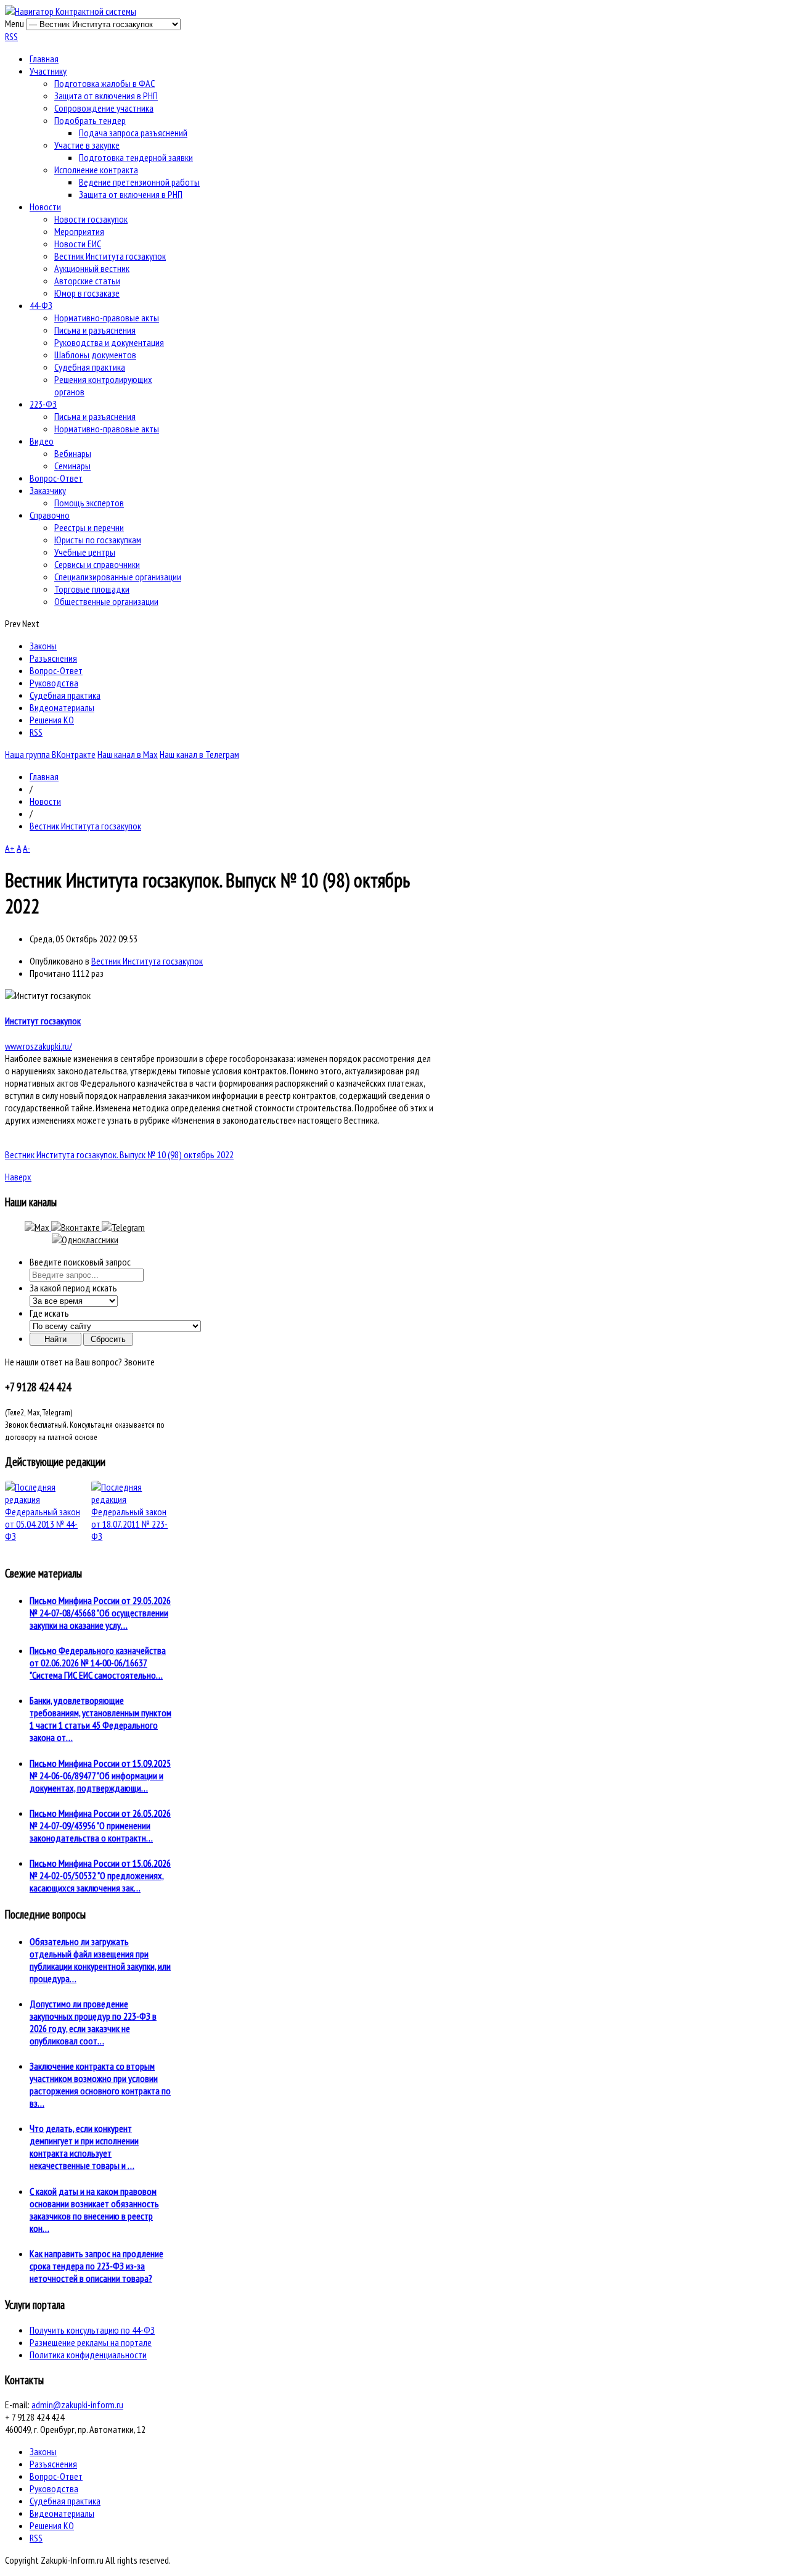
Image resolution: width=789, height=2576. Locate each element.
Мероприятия (79, 231)
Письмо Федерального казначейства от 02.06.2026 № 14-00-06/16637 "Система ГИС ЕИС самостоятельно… (98, 1663)
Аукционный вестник (92, 268)
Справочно (50, 515)
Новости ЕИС (78, 244)
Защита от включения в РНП (106, 96)
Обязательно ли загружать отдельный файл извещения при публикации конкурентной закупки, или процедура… (100, 1960)
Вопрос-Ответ (56, 478)
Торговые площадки (92, 589)
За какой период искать (73, 1288)
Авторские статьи (87, 281)
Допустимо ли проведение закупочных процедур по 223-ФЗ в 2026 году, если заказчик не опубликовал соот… (93, 2022)
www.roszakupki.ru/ (39, 1046)
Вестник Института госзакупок (110, 256)
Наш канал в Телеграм (199, 754)
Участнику (48, 71)
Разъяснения (53, 658)
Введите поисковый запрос (80, 1262)
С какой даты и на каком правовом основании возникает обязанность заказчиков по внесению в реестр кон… (94, 2210)
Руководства (54, 683)
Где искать (49, 1313)
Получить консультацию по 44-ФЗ (92, 2330)
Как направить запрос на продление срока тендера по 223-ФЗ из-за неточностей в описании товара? (96, 2266)
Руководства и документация (109, 342)
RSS (11, 36)
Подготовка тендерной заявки (136, 157)
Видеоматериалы (62, 707)
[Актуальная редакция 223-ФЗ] (131, 1512)
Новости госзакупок (91, 219)
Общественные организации (106, 601)
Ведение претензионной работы (139, 182)
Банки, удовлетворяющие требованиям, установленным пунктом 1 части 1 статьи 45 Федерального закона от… (100, 1719)
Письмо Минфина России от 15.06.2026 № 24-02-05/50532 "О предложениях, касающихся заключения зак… (100, 1875)
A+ (10, 848)
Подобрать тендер (90, 120)
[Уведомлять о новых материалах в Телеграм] (123, 1227)
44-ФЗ (41, 305)
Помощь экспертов (89, 503)
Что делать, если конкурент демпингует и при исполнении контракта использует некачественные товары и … (84, 2147)
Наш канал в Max (128, 754)
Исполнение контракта (96, 170)
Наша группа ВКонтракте (50, 754)
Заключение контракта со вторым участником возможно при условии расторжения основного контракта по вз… (100, 2084)
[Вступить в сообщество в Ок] (85, 1240)
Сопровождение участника (104, 108)
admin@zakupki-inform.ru (77, 2405)
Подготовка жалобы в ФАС (104, 83)
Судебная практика (90, 367)
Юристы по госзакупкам (98, 540)
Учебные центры (85, 552)
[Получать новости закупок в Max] (38, 1227)
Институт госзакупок (43, 1021)
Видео (42, 441)
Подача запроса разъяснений (133, 133)
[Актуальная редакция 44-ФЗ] (45, 1512)
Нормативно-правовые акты (107, 318)
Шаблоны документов (95, 355)
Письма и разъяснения (95, 330)
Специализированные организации (118, 577)
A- (27, 848)
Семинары (72, 466)
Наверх (18, 1177)
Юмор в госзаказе (87, 293)
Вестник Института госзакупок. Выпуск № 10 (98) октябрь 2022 (119, 1154)
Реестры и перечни (89, 527)
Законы (43, 646)
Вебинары (73, 453)
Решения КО (52, 720)
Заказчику (48, 490)
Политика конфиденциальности (88, 2355)
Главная (44, 59)
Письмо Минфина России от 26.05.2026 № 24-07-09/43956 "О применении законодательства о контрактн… (100, 1825)
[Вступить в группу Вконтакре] (76, 1227)
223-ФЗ (43, 404)
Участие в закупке (87, 145)
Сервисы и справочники (97, 564)
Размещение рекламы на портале (91, 2342)
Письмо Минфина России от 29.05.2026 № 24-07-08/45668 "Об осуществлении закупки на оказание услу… (100, 1613)
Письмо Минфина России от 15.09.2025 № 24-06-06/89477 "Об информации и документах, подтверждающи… (100, 1776)
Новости (45, 207)
